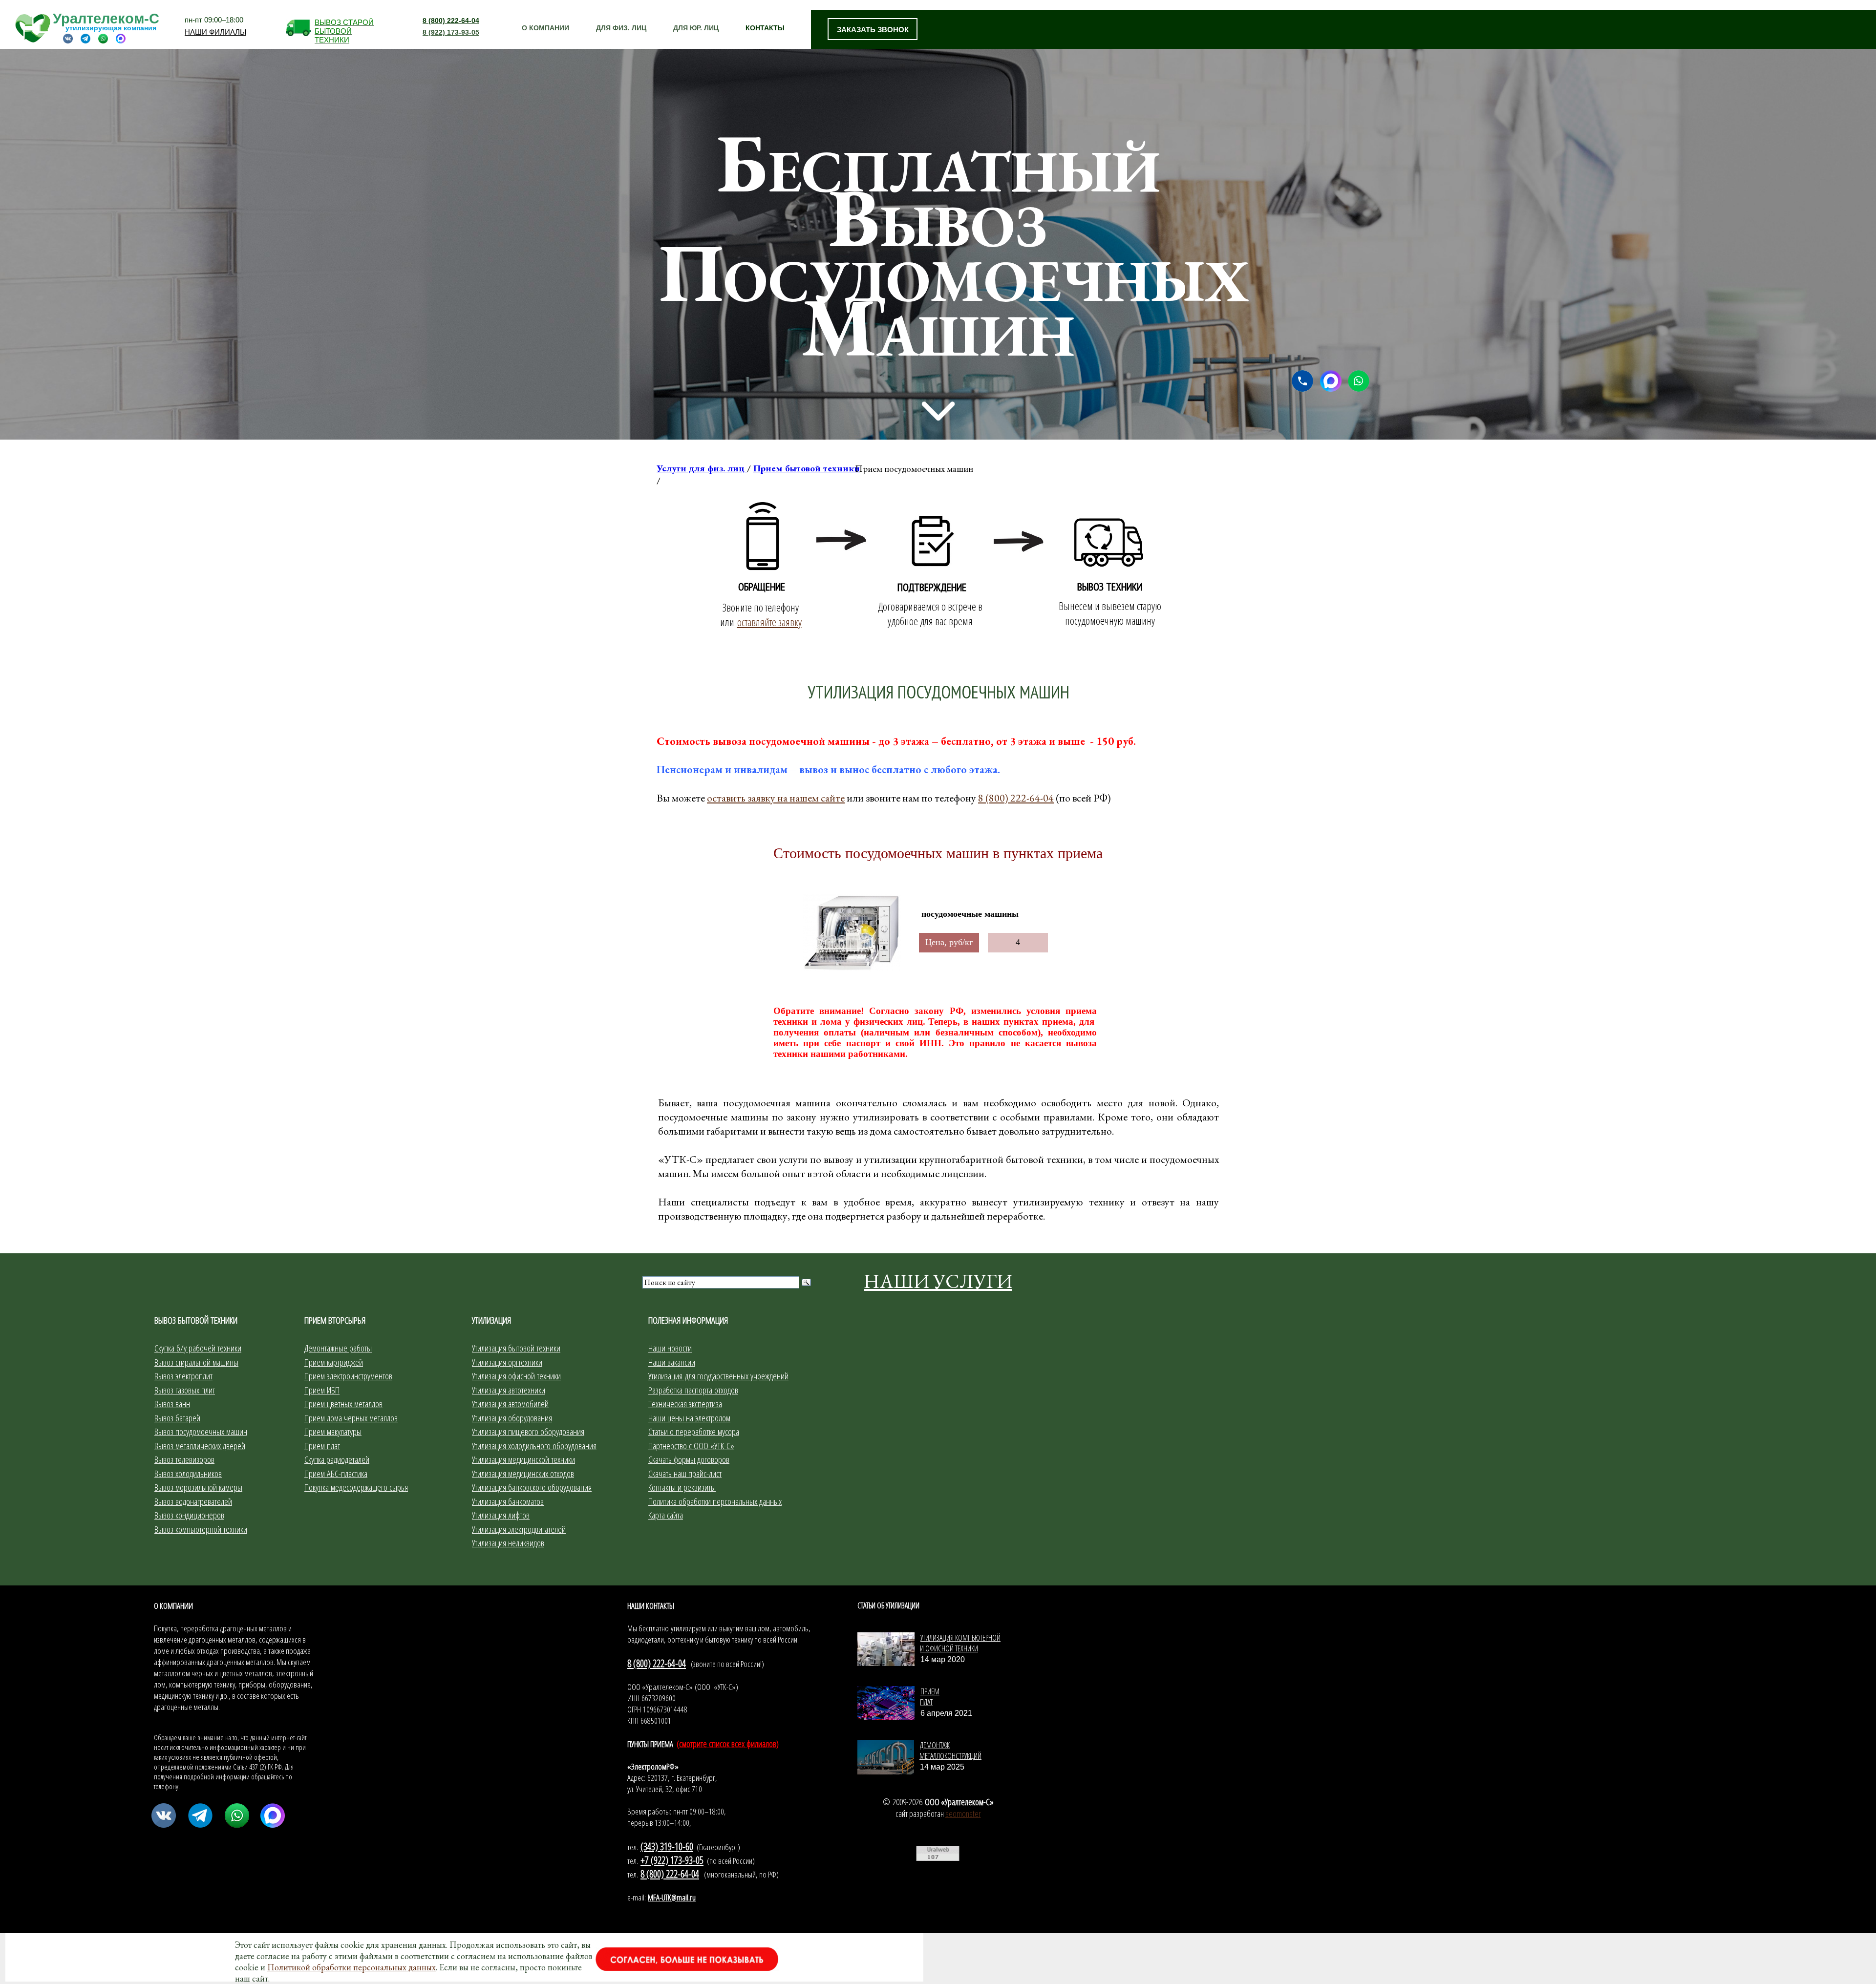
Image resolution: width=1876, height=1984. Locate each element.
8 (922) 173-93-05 (451, 32)
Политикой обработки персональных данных (352, 1967)
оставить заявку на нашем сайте (776, 798)
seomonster (963, 1814)
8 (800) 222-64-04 (1016, 798)
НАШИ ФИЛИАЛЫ (215, 31)
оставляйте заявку (769, 622)
